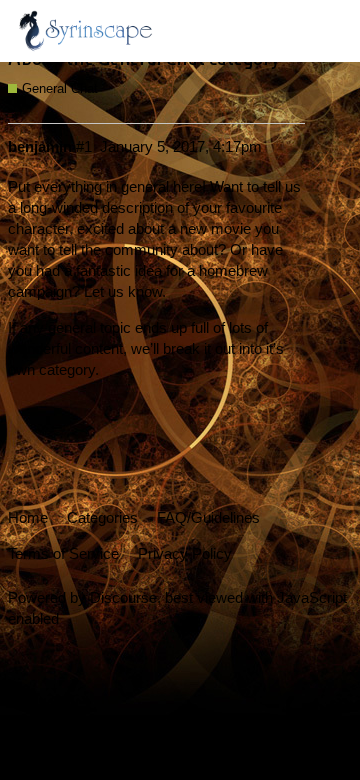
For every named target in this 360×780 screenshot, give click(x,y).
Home (28, 517)
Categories (102, 517)
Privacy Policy (185, 553)
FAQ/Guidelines (208, 517)
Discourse (123, 597)
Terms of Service (63, 553)
